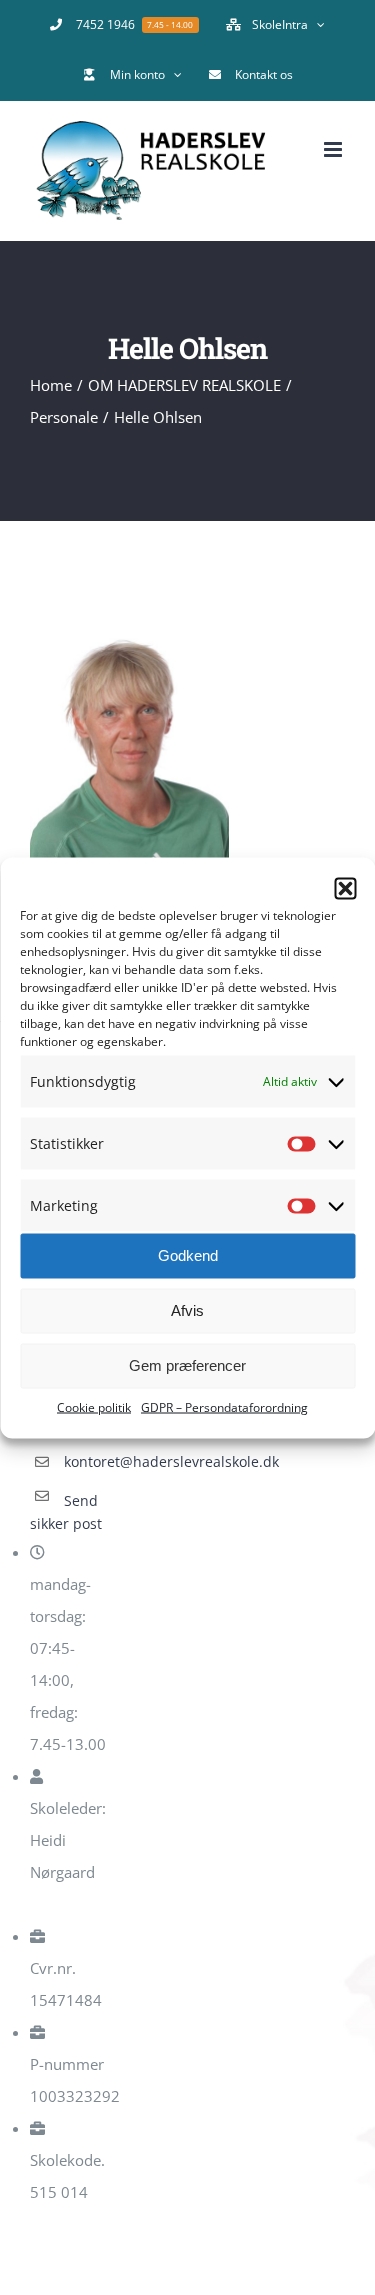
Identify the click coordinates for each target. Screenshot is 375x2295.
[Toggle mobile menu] (334, 149)
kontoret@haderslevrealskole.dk (89, 1461)
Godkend (188, 1255)
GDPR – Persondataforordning (224, 1406)
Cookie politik (94, 1406)
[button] (345, 888)
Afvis (187, 1310)
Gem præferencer (187, 1365)
